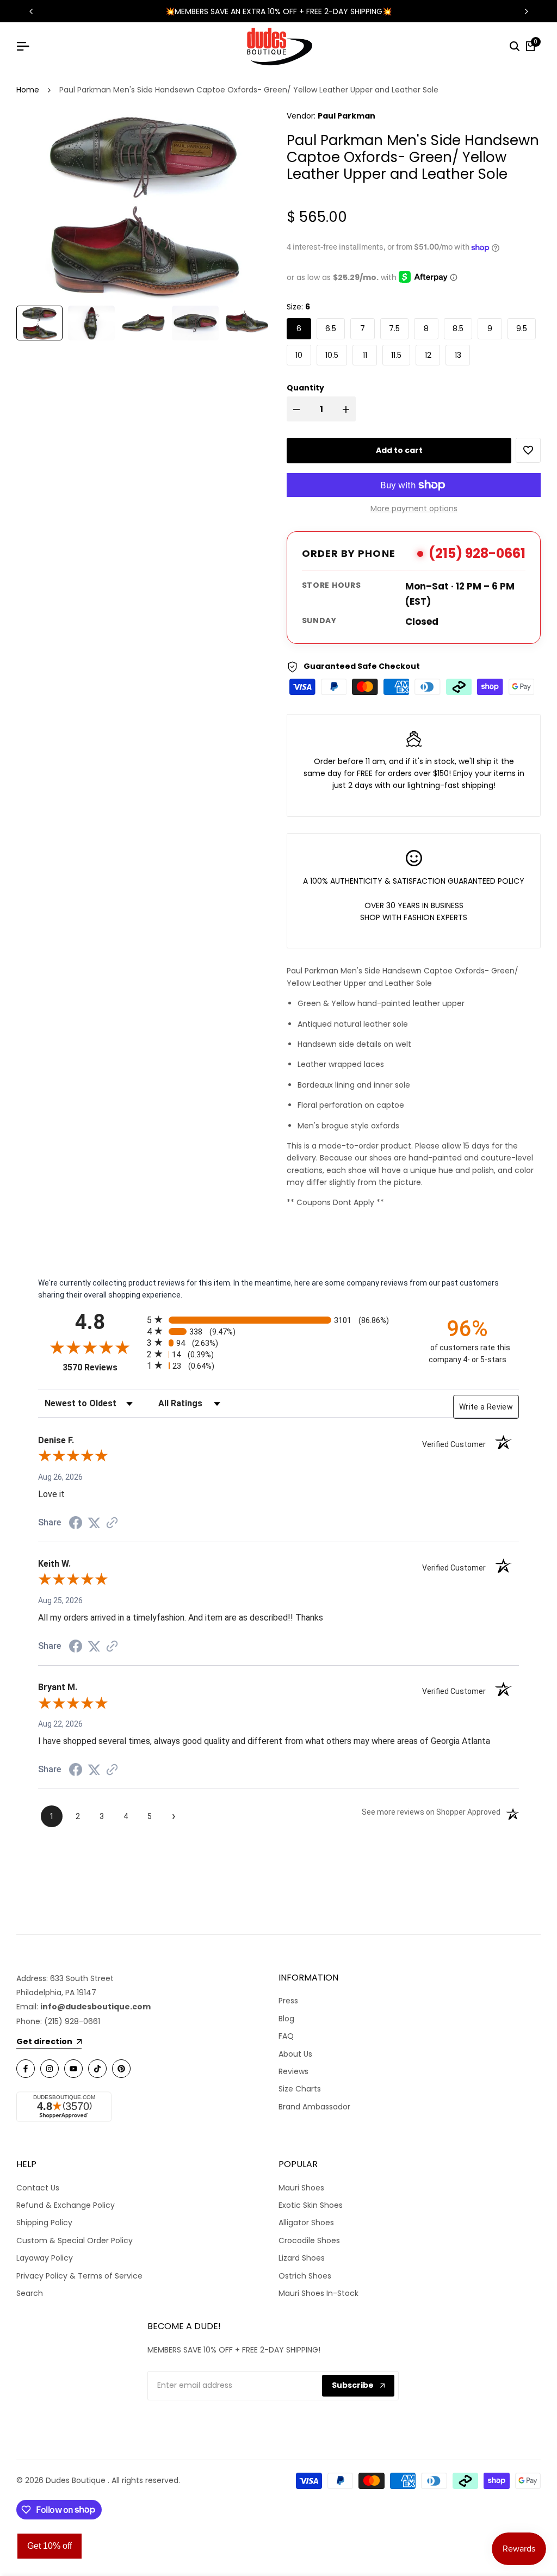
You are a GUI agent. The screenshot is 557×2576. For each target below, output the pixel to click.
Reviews (293, 2071)
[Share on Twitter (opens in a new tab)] (94, 1523)
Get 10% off (49, 2546)
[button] (528, 450)
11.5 (396, 355)
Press (288, 2001)
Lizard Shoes (302, 2258)
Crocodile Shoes (309, 2240)
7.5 (394, 328)
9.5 (522, 328)
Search (30, 2293)
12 (428, 355)
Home (28, 90)
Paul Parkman (346, 116)
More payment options (414, 508)
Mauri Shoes (301, 2188)
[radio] (278, 1320)
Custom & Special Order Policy (75, 2240)
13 (458, 355)
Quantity (305, 388)
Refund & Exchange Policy (66, 2205)
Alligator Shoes (306, 2223)
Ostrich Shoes (305, 2276)
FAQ (286, 2036)
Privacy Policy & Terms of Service (79, 2276)
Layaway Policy (45, 2258)
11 (365, 355)
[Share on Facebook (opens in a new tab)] (76, 1523)
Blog (286, 2019)
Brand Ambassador (314, 2107)
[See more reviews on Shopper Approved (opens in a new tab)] (112, 1523)
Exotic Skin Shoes (311, 2205)
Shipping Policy (44, 2223)
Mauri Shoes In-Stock (318, 2293)
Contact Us (38, 2188)
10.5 (332, 355)
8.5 (458, 328)
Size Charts (300, 2089)
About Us (295, 2054)
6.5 (331, 328)
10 (299, 355)
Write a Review (486, 1407)
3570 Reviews (102, 1367)
